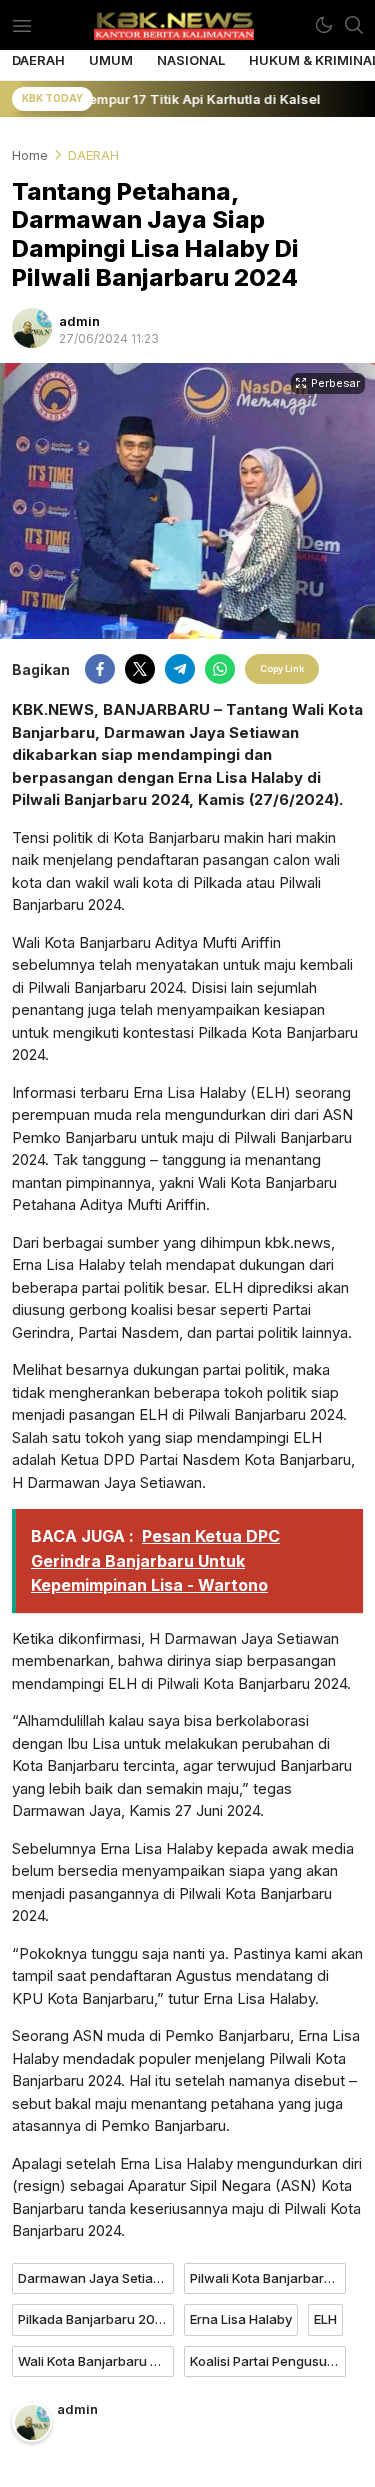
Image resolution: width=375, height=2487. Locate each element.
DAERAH (93, 155)
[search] (354, 25)
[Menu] (21, 25)
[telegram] (180, 669)
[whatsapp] (220, 669)
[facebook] (100, 669)
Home (30, 155)
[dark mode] (324, 25)
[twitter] (140, 669)
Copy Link (282, 668)
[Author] (32, 328)
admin (79, 321)
